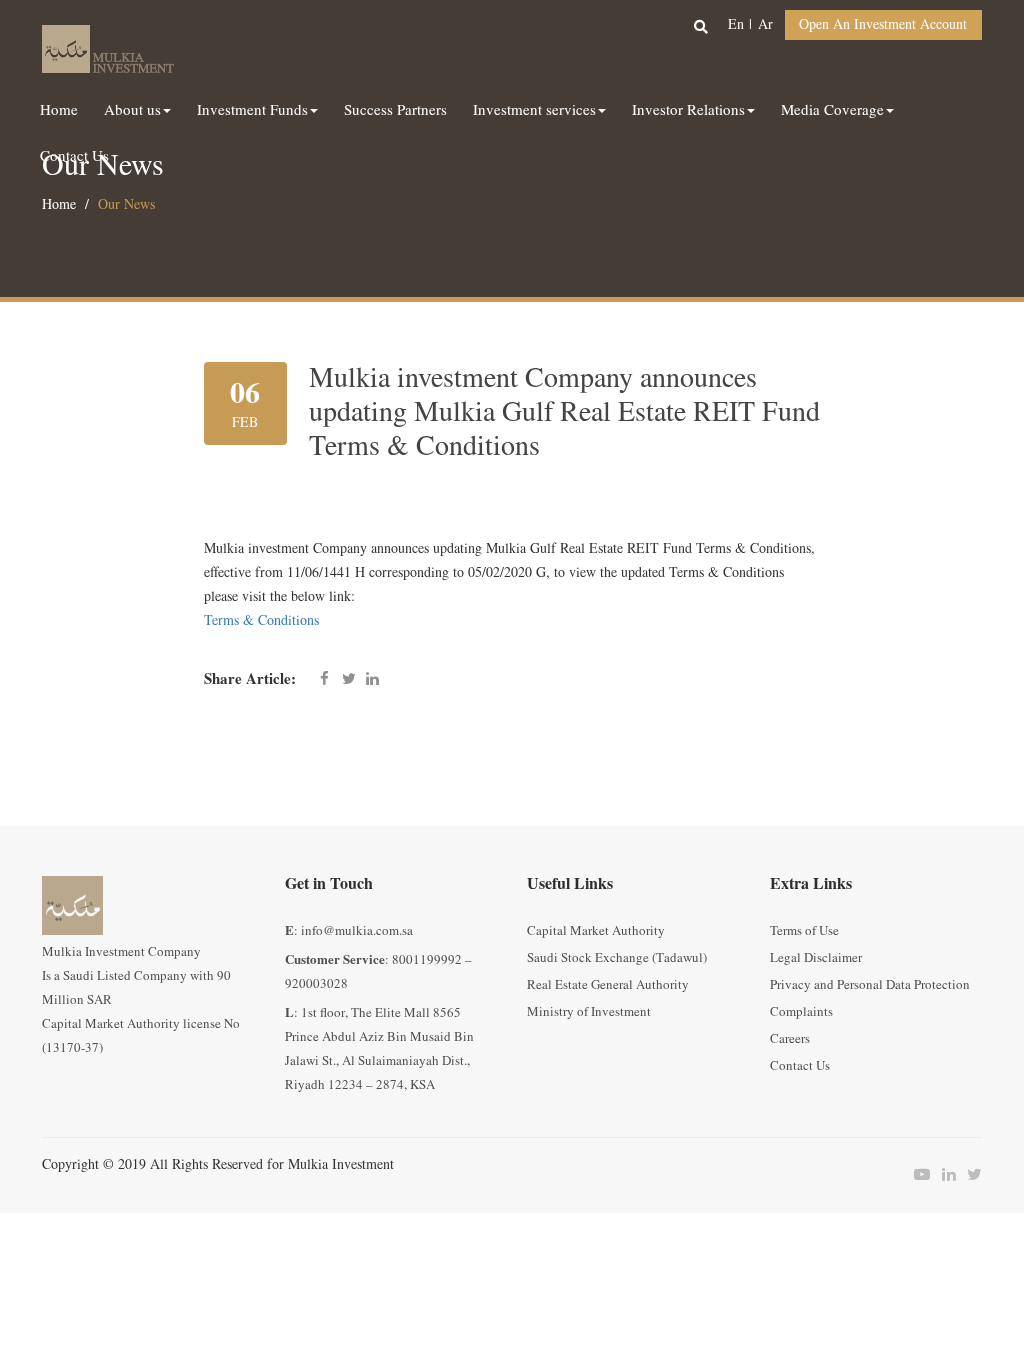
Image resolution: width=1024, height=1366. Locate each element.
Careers (790, 1039)
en (736, 24)
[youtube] (917, 1175)
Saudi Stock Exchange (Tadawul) (617, 958)
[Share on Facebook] (325, 680)
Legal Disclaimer (816, 958)
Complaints (801, 1012)
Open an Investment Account (883, 24)
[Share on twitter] (349, 680)
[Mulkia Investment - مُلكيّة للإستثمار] (108, 46)
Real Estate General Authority (608, 985)
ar (765, 24)
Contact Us (800, 1066)
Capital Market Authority (596, 931)
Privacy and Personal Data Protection (870, 985)
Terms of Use (804, 931)
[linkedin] (943, 1175)
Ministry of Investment (589, 1012)
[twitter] (969, 1175)
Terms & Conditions (261, 620)
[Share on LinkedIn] (373, 680)
